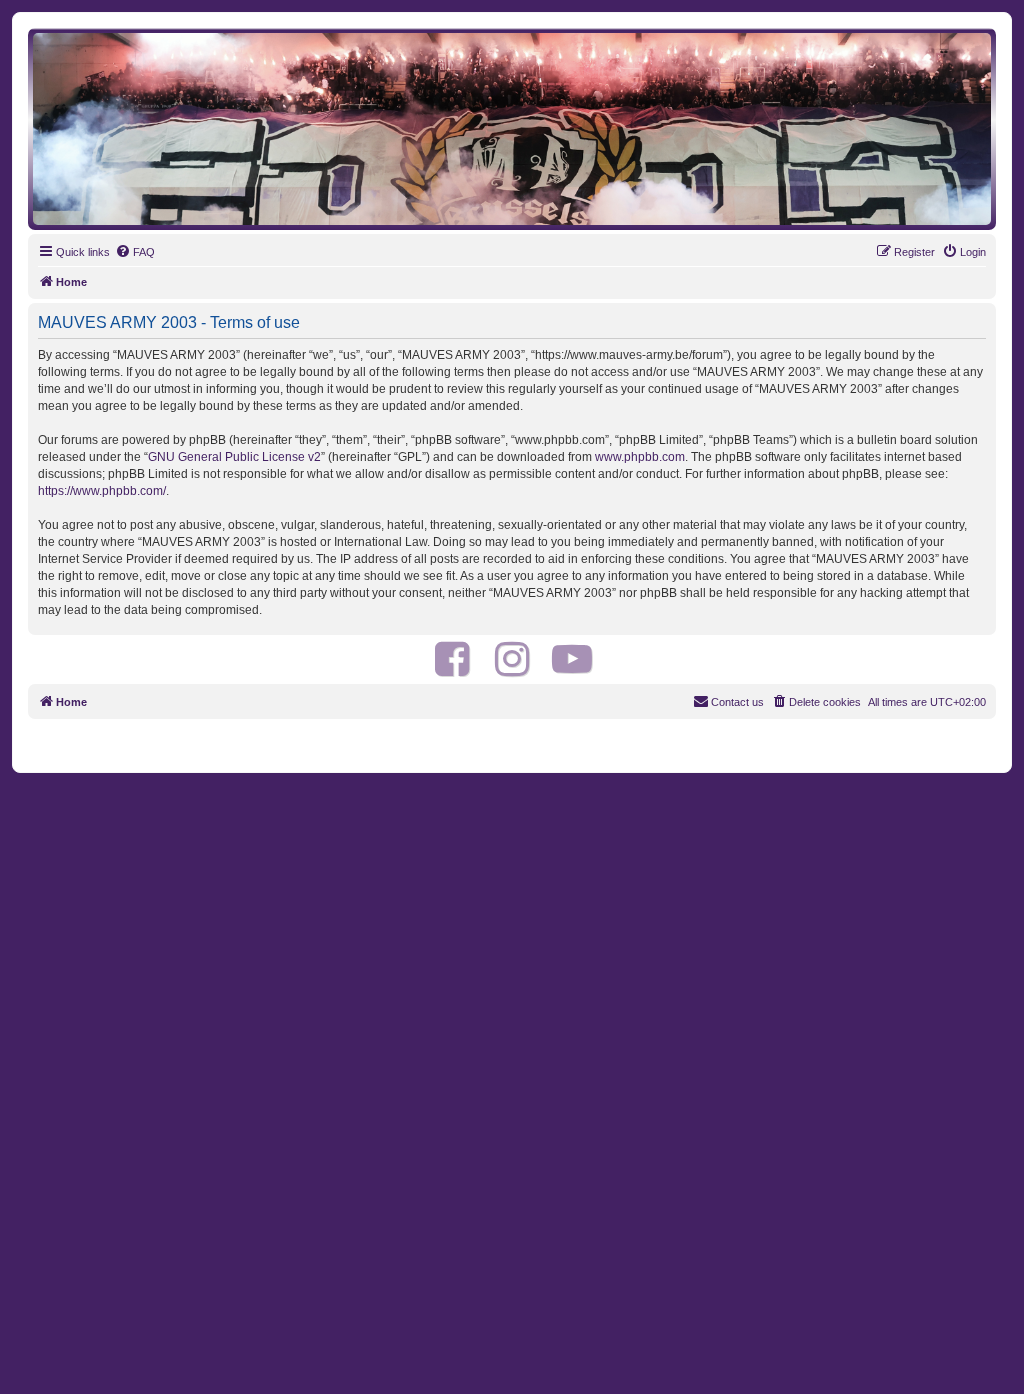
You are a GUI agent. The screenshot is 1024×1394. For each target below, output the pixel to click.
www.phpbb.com (640, 457)
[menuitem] (135, 252)
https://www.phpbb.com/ (102, 491)
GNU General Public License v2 (234, 457)
